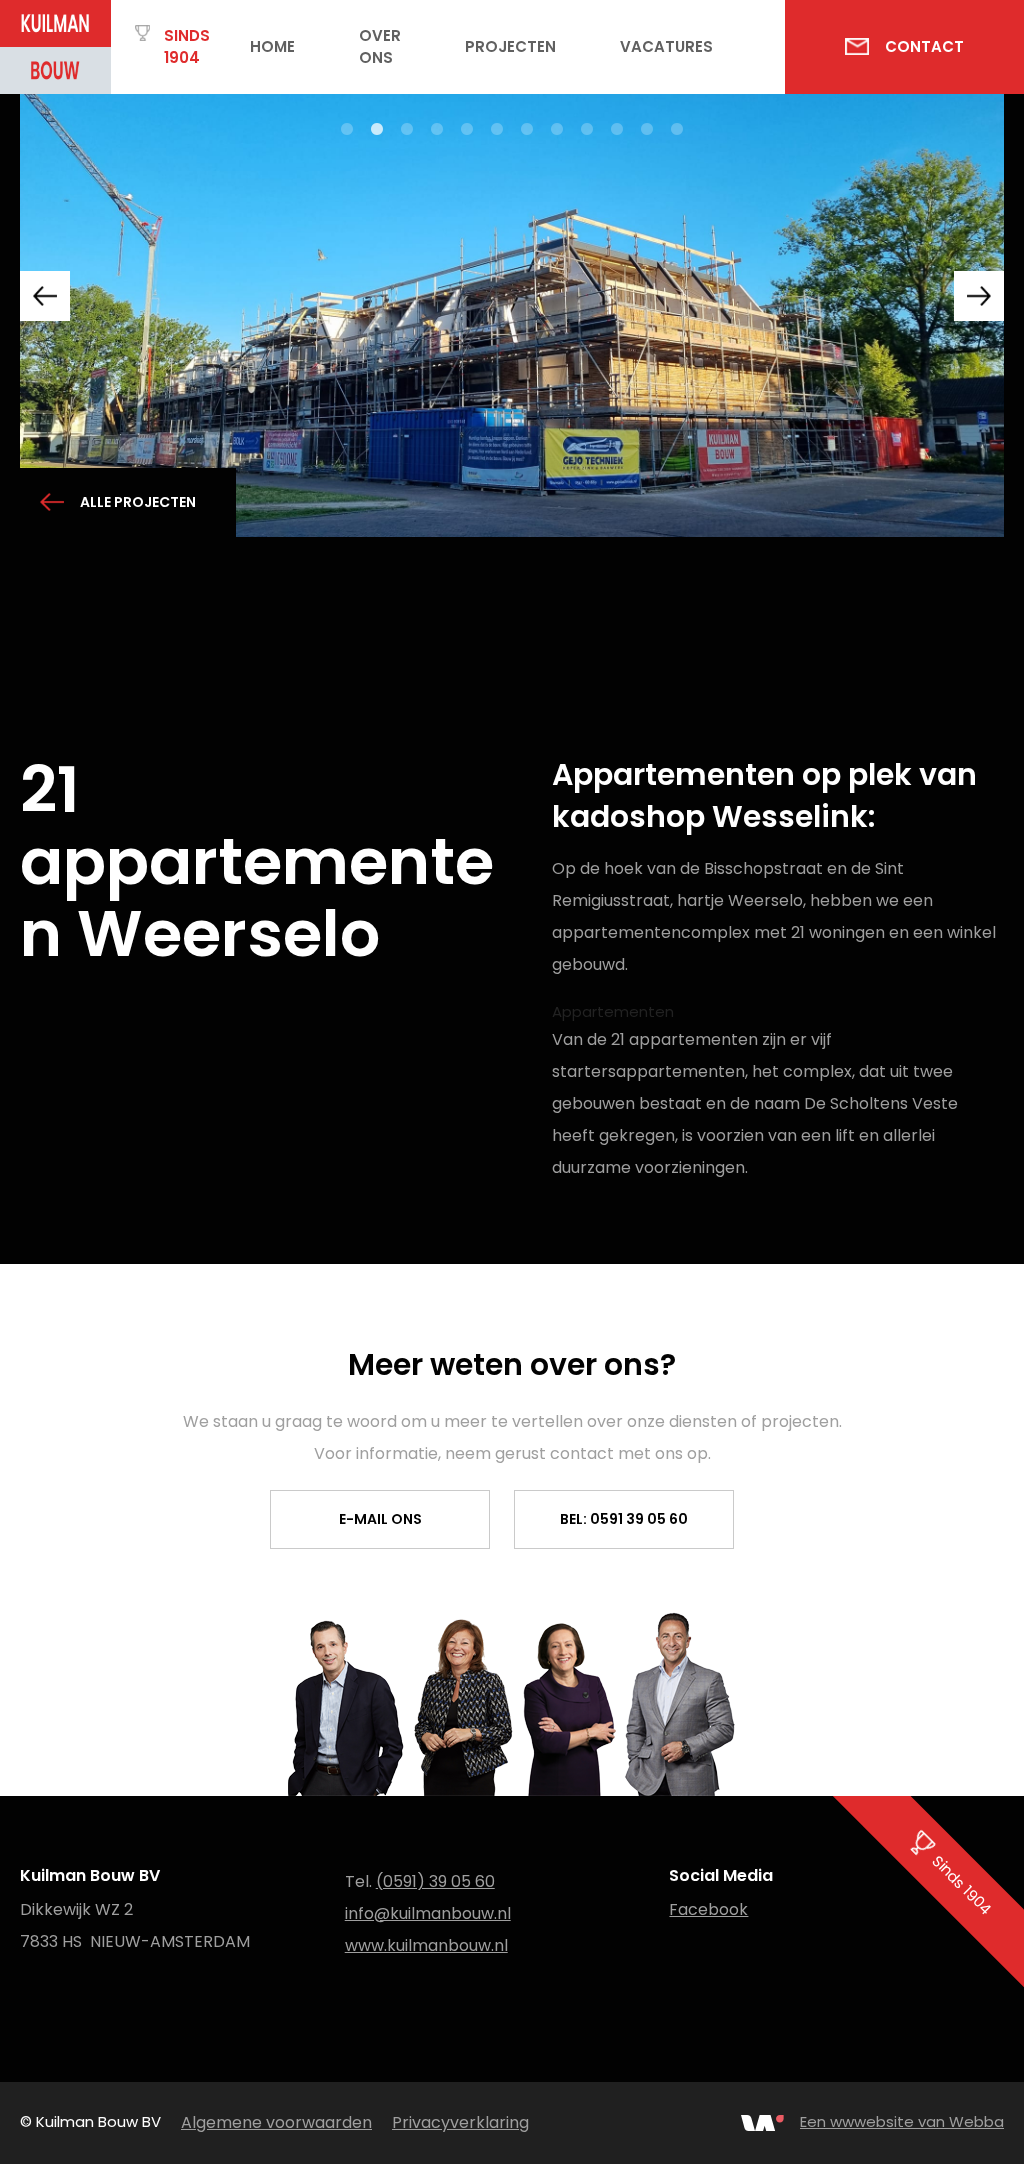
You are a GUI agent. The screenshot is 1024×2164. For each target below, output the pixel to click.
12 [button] (677, 130)
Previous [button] (45, 296)
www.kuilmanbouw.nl (426, 1945)
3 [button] (407, 130)
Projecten (510, 46)
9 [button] (587, 130)
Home (272, 46)
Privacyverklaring (460, 2122)
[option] (512, 315)
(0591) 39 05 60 (435, 1881)
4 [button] (437, 130)
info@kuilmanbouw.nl (428, 1913)
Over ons (380, 47)
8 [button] (557, 130)
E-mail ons (380, 1519)
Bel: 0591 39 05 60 (624, 1519)
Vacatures (666, 46)
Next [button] (979, 296)
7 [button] (527, 130)
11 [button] (647, 130)
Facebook (708, 1909)
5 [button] (467, 130)
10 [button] (617, 130)
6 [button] (497, 130)
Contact (924, 46)
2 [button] (377, 130)
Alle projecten (138, 502)
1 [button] (347, 130)
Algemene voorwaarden (276, 2122)
